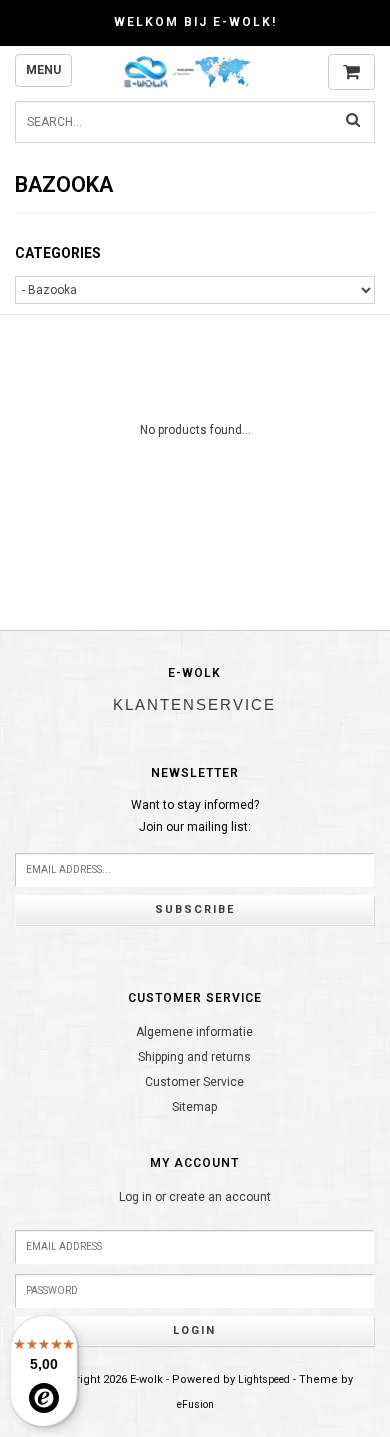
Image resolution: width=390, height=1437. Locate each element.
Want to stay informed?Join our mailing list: (195, 816)
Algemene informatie (194, 1032)
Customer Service (194, 1082)
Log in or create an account (195, 1197)
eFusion (195, 1404)
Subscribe (195, 909)
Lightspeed (264, 1379)
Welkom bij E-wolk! (195, 22)
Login (194, 1330)
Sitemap (194, 1107)
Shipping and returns (194, 1057)
